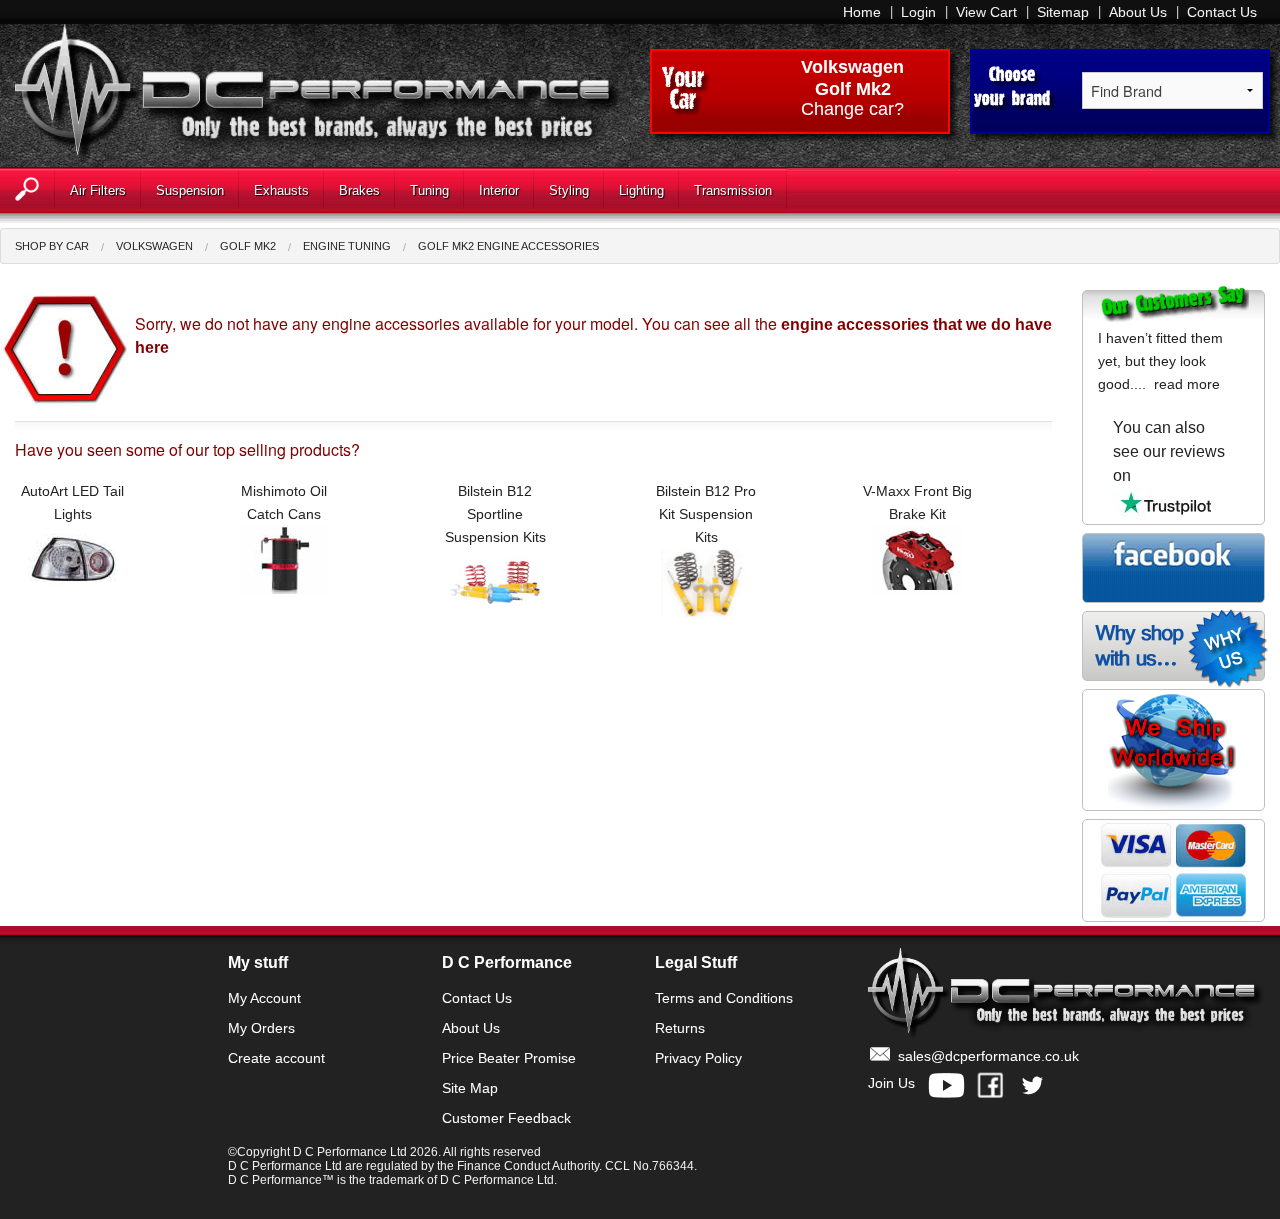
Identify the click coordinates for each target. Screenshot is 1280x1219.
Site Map (470, 1088)
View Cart (986, 12)
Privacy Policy (698, 1058)
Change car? (852, 110)
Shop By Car (52, 246)
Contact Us (1222, 12)
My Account (264, 998)
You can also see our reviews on (1169, 451)
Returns (680, 1028)
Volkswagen (852, 67)
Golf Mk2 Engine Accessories (508, 246)
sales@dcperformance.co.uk (988, 1056)
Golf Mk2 (248, 246)
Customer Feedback (506, 1118)
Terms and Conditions (724, 998)
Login (918, 12)
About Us (1138, 12)
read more (1187, 384)
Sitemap (1063, 12)
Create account (276, 1058)
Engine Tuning (347, 246)
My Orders (261, 1028)
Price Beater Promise (509, 1058)
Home (862, 12)
